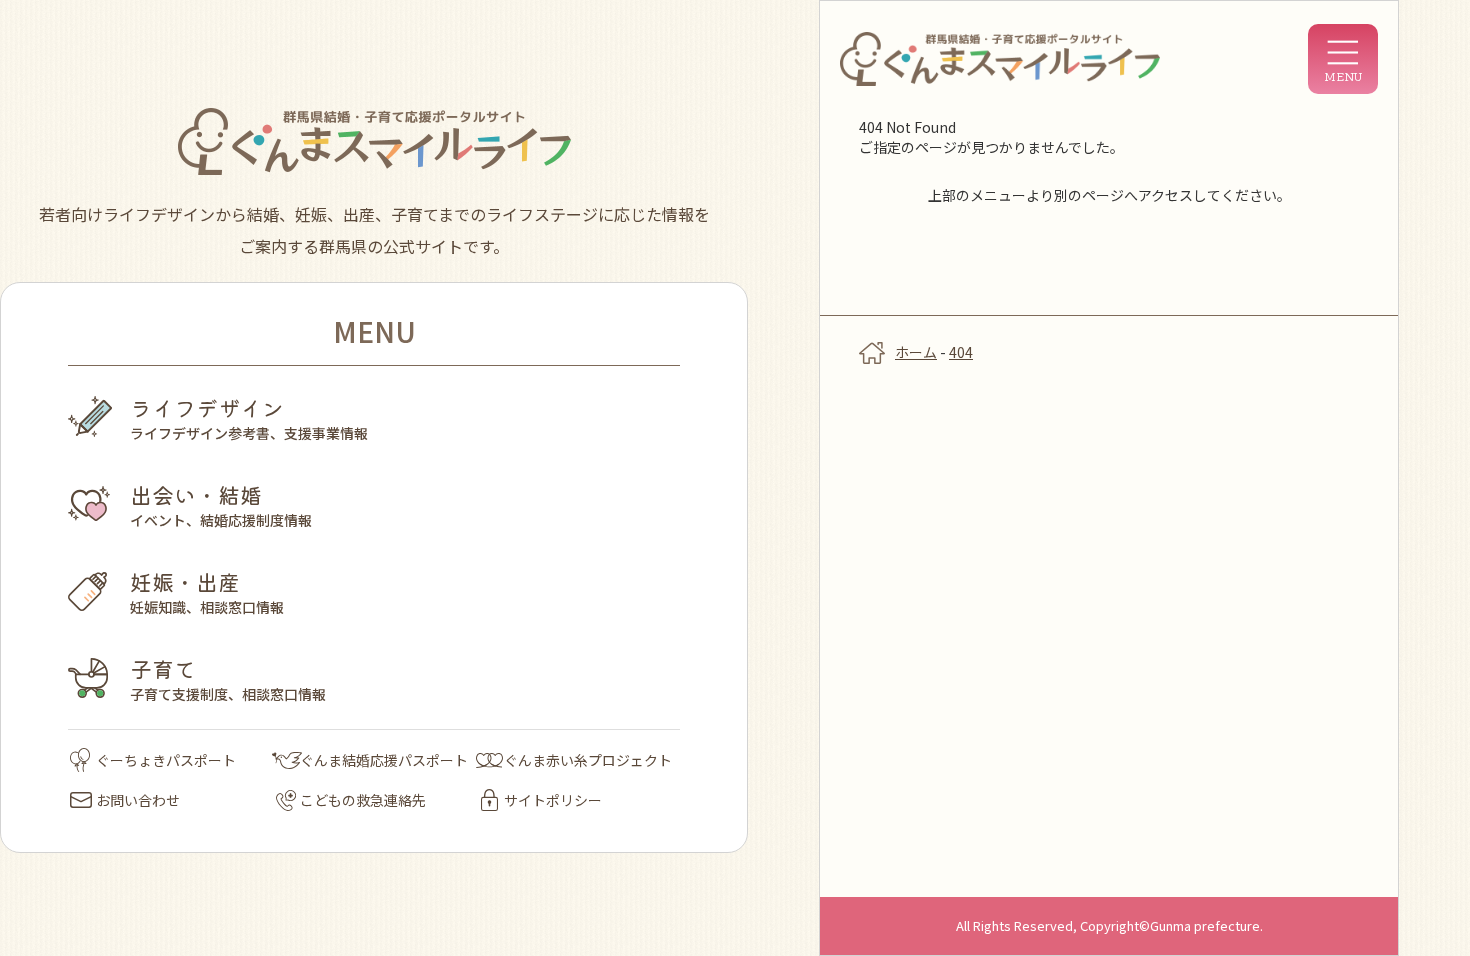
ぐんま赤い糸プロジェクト (588, 760)
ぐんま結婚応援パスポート (384, 760)
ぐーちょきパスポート (166, 760)
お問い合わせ (138, 800)
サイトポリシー (553, 800)
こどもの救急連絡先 (363, 800)
